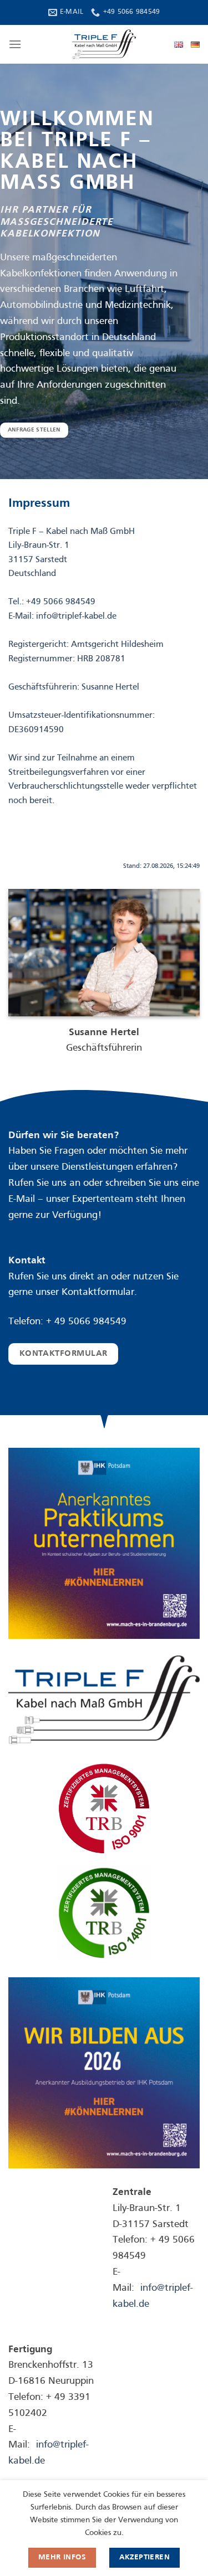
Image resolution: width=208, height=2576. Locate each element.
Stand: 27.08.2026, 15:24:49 (161, 866)
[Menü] (15, 44)
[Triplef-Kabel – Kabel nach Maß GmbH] (104, 44)
